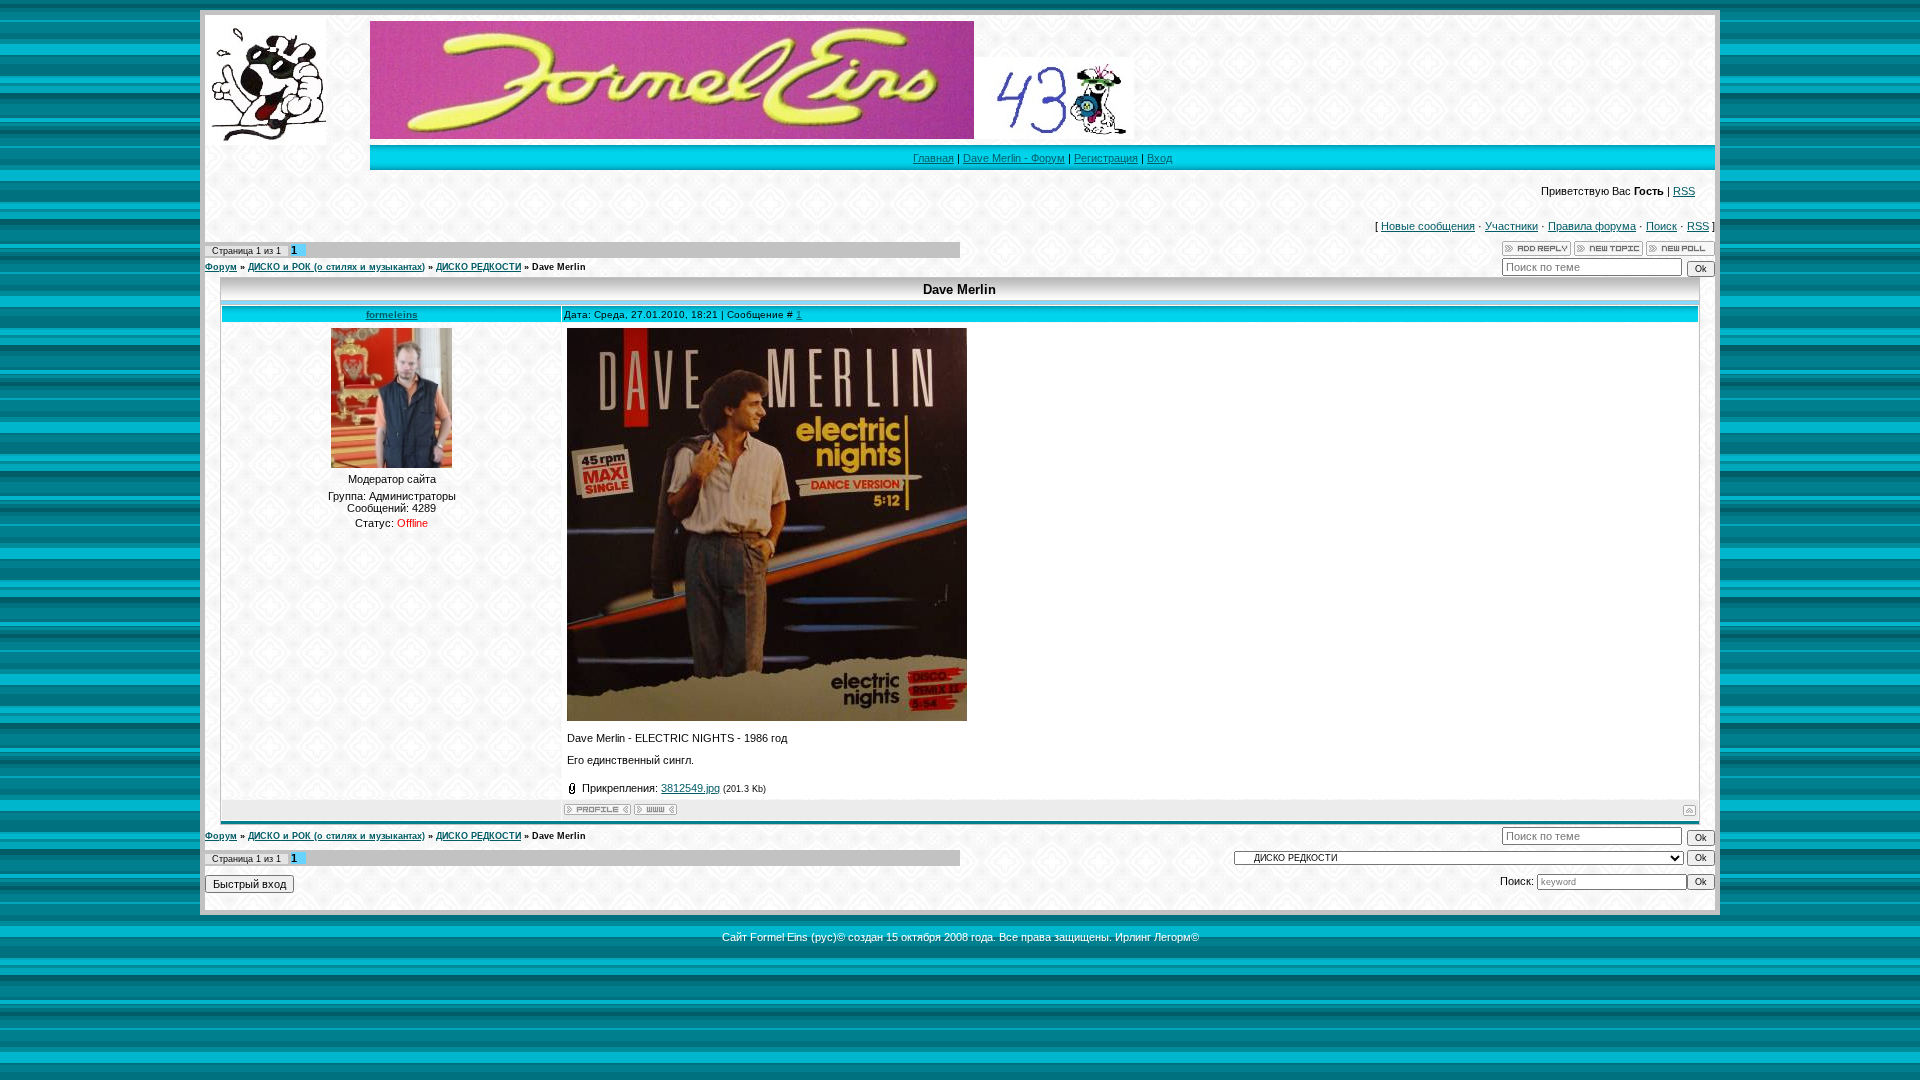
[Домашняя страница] (655, 809)
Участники (1511, 226)
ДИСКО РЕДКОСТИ (478, 267)
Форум (221, 267)
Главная (933, 158)
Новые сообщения (1428, 226)
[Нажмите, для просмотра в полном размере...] (767, 717)
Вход (1159, 158)
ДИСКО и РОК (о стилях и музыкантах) (336, 267)
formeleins (392, 314)
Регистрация (1106, 158)
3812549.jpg (690, 788)
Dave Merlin (559, 267)
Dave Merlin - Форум (1014, 158)
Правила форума (1592, 226)
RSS (1684, 191)
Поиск (1661, 226)
